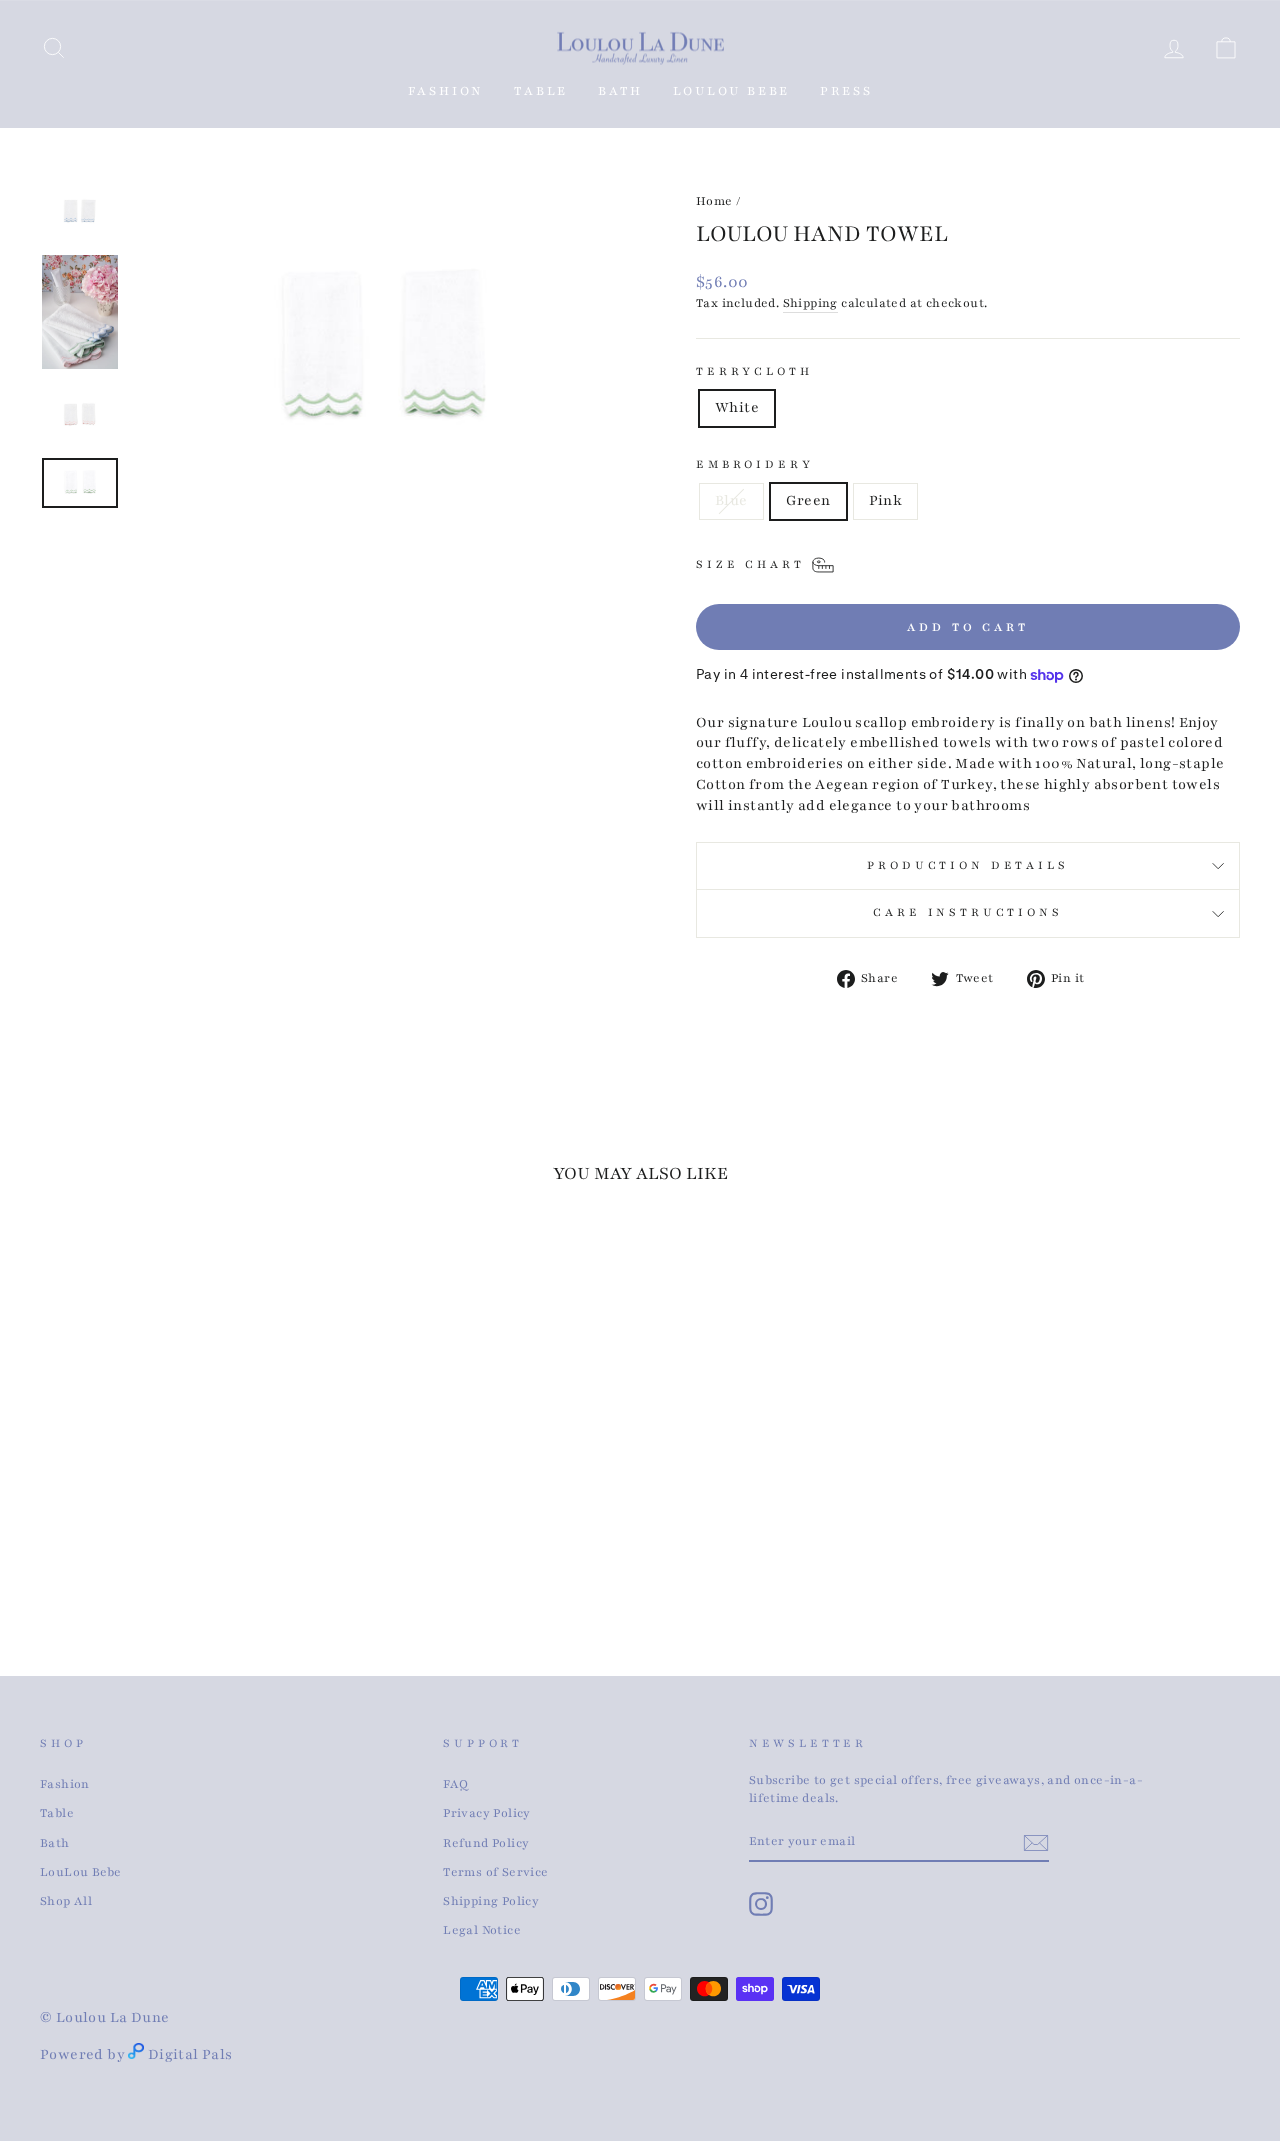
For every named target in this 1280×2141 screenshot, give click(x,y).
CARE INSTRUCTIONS (967, 912)
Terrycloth (754, 371)
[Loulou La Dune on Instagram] (761, 1904)
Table (57, 1813)
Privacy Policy (487, 1813)
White (737, 407)
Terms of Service (495, 1872)
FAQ (455, 1784)
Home (714, 201)
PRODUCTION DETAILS (967, 865)
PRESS (846, 91)
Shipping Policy (491, 1901)
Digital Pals (190, 2054)
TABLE (541, 91)
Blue (731, 500)
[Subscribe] (1036, 1843)
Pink (886, 500)
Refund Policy (486, 1843)
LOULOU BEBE (732, 91)
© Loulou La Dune (104, 2017)
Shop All (66, 1901)
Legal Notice (482, 1930)
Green (808, 500)
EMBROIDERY (754, 464)
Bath (55, 1843)
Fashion (446, 91)
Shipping (810, 303)
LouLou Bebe (80, 1872)
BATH (620, 91)
